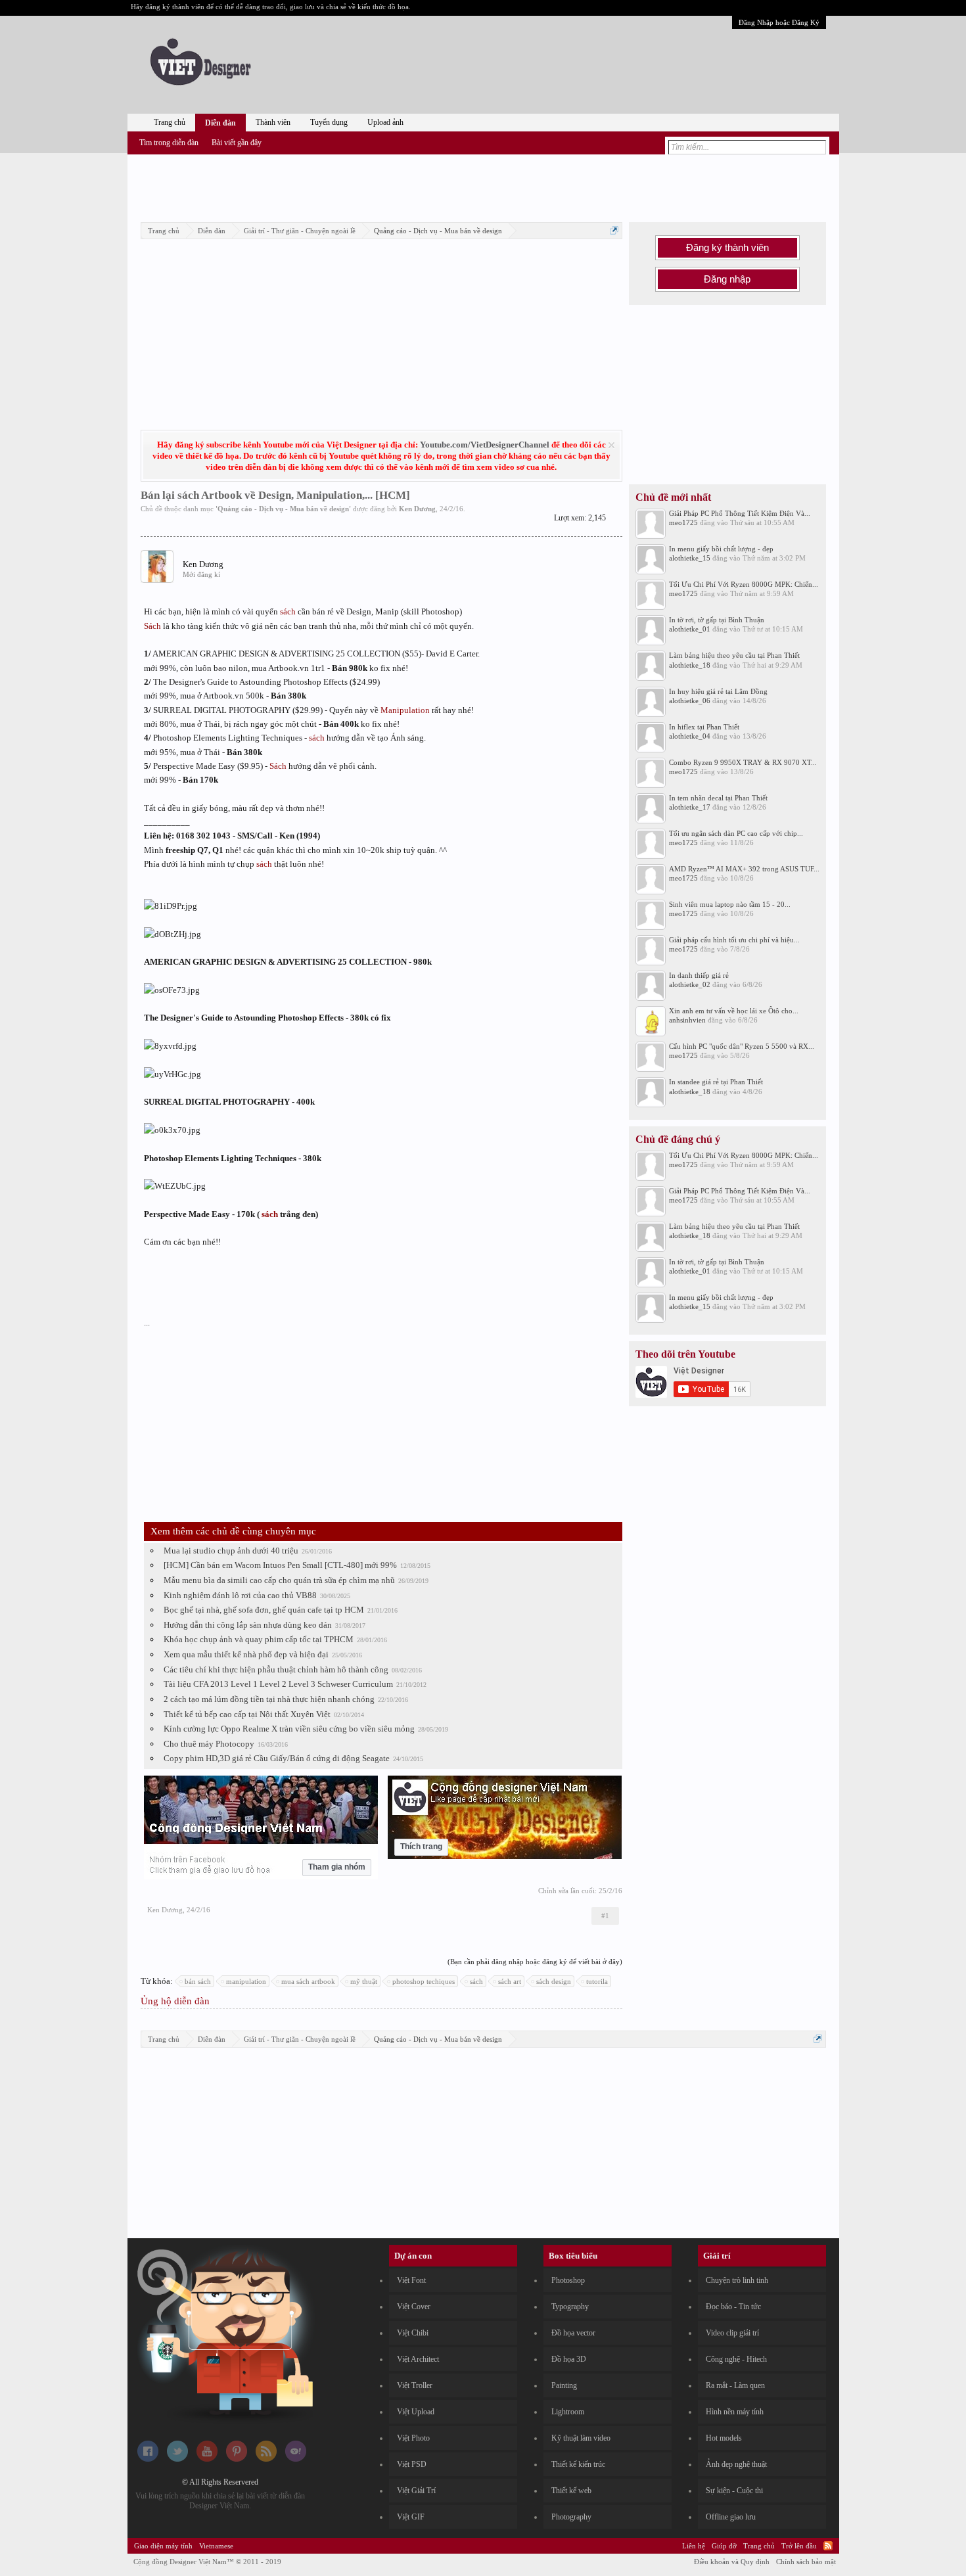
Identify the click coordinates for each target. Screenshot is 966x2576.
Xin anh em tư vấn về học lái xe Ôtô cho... (734, 1011)
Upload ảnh (385, 122)
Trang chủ (170, 122)
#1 (605, 1916)
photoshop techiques (424, 1981)
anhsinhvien (687, 1020)
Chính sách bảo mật (806, 2562)
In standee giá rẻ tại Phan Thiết (716, 1082)
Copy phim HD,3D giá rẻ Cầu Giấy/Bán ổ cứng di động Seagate (277, 1758)
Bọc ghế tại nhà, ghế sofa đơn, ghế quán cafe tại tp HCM (264, 1610)
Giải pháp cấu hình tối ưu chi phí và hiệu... (734, 940)
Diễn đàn (220, 123)
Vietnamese (216, 2546)
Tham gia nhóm (337, 1867)
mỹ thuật (364, 1981)
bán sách (198, 1981)
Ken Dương (417, 509)
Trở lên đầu (799, 2546)
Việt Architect (418, 2359)
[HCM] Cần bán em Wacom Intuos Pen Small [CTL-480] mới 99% (280, 1565)
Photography (571, 2517)
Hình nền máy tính (735, 2412)
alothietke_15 (690, 558)
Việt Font (411, 2280)
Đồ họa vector (573, 2333)
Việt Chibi (413, 2333)
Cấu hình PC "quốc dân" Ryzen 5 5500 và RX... (742, 1046)
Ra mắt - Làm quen (735, 2385)
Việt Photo (413, 2438)
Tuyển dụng (329, 122)
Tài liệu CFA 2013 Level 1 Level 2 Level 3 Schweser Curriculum (278, 1684)
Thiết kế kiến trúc (578, 2464)
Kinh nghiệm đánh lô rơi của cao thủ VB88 (240, 1595)
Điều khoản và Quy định (732, 2562)
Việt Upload (416, 2412)
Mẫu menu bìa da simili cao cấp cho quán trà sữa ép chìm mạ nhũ (279, 1580)
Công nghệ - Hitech (736, 2359)
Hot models (724, 2438)
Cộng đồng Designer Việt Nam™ (207, 2562)
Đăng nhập (727, 279)
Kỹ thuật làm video (581, 2438)
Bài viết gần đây (237, 143)
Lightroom (568, 2412)
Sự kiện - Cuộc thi (734, 2491)
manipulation (246, 1981)
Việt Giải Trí (416, 2491)
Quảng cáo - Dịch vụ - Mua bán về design (283, 509)
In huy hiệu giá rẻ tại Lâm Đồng (718, 691)
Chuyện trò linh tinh (737, 2280)
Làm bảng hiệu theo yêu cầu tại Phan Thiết (734, 655)
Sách (152, 626)
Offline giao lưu (731, 2517)
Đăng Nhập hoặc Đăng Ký (779, 22)
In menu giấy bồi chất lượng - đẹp (721, 549)
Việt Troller (415, 2385)
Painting (564, 2385)
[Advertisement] (483, 186)
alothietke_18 (690, 665)
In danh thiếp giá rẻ (699, 975)
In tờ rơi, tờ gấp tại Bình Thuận (717, 620)
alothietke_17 (690, 807)
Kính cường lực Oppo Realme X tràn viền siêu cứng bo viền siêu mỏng (289, 1729)
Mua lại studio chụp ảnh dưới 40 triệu (231, 1551)
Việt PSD (412, 2464)
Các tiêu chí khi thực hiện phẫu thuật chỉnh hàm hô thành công (276, 1669)
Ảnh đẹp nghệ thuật (736, 2464)
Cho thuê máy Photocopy (209, 1744)
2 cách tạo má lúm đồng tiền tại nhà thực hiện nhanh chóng (269, 1699)
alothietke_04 (690, 736)
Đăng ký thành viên (727, 248)
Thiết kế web (571, 2491)
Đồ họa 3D (569, 2359)
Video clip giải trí (732, 2333)
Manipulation (405, 710)
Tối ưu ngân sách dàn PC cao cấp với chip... (736, 833)
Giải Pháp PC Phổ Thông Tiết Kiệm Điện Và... (740, 513)
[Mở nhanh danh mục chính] (614, 230)
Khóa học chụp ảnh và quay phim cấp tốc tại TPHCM (259, 1639)
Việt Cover (414, 2307)
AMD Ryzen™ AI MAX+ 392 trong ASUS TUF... (744, 869)
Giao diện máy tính (163, 2546)
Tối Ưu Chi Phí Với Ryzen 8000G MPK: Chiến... (744, 584)
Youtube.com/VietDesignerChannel (485, 445)
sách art (510, 1981)
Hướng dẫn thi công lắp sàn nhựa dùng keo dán (248, 1625)
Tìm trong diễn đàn (169, 143)
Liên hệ (694, 2546)
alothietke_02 (690, 984)
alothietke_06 (690, 701)
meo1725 (683, 522)
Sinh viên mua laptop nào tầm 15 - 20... (730, 904)
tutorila (597, 1981)
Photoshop (568, 2280)
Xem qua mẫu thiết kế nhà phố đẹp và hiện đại (246, 1654)
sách (288, 611)
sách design (554, 1981)
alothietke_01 (690, 629)
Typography (570, 2307)
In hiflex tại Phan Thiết (704, 727)
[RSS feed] (266, 2459)
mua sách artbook (308, 1981)
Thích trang (421, 1847)
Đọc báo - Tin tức (733, 2307)
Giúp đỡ (724, 2546)
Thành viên (273, 122)
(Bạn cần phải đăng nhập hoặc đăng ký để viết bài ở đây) (535, 1962)
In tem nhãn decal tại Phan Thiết (718, 798)
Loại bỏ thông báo (611, 445)
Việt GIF (411, 2517)
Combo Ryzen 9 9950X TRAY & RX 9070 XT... (743, 762)
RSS (828, 2546)
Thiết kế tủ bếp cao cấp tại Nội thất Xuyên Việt (247, 1714)
